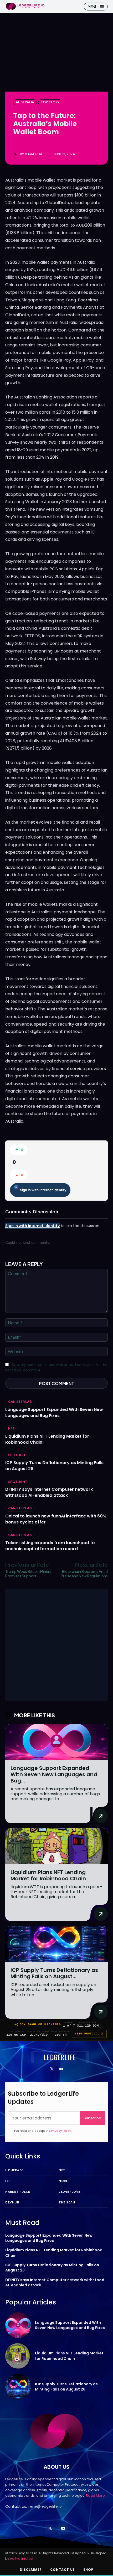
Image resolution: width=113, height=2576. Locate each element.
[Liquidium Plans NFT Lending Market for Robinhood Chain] (56, 1846)
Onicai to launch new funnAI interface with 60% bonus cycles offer (56, 1519)
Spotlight (18, 1455)
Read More (95, 2496)
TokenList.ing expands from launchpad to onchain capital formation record (50, 1546)
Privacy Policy (61, 2131)
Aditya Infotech (22, 2559)
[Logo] (25, 6)
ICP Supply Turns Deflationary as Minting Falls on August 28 (66, 2387)
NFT (11, 1428)
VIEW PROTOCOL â (89, 2034)
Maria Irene (34, 154)
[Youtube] (61, 2069)
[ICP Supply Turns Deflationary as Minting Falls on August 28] (56, 1944)
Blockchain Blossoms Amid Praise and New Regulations (84, 1574)
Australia (25, 102)
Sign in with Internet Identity (43, 1190)
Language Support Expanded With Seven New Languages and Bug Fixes (54, 1413)
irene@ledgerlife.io (45, 2506)
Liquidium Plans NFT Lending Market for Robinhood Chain (47, 1439)
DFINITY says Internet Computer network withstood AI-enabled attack (49, 1492)
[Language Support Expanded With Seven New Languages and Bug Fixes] (56, 1742)
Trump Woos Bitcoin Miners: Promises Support (29, 1574)
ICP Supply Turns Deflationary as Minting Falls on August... (54, 1973)
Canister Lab (20, 1402)
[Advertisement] (56, 1645)
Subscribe (93, 2118)
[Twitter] (52, 2069)
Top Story (50, 102)
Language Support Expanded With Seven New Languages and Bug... (54, 1774)
